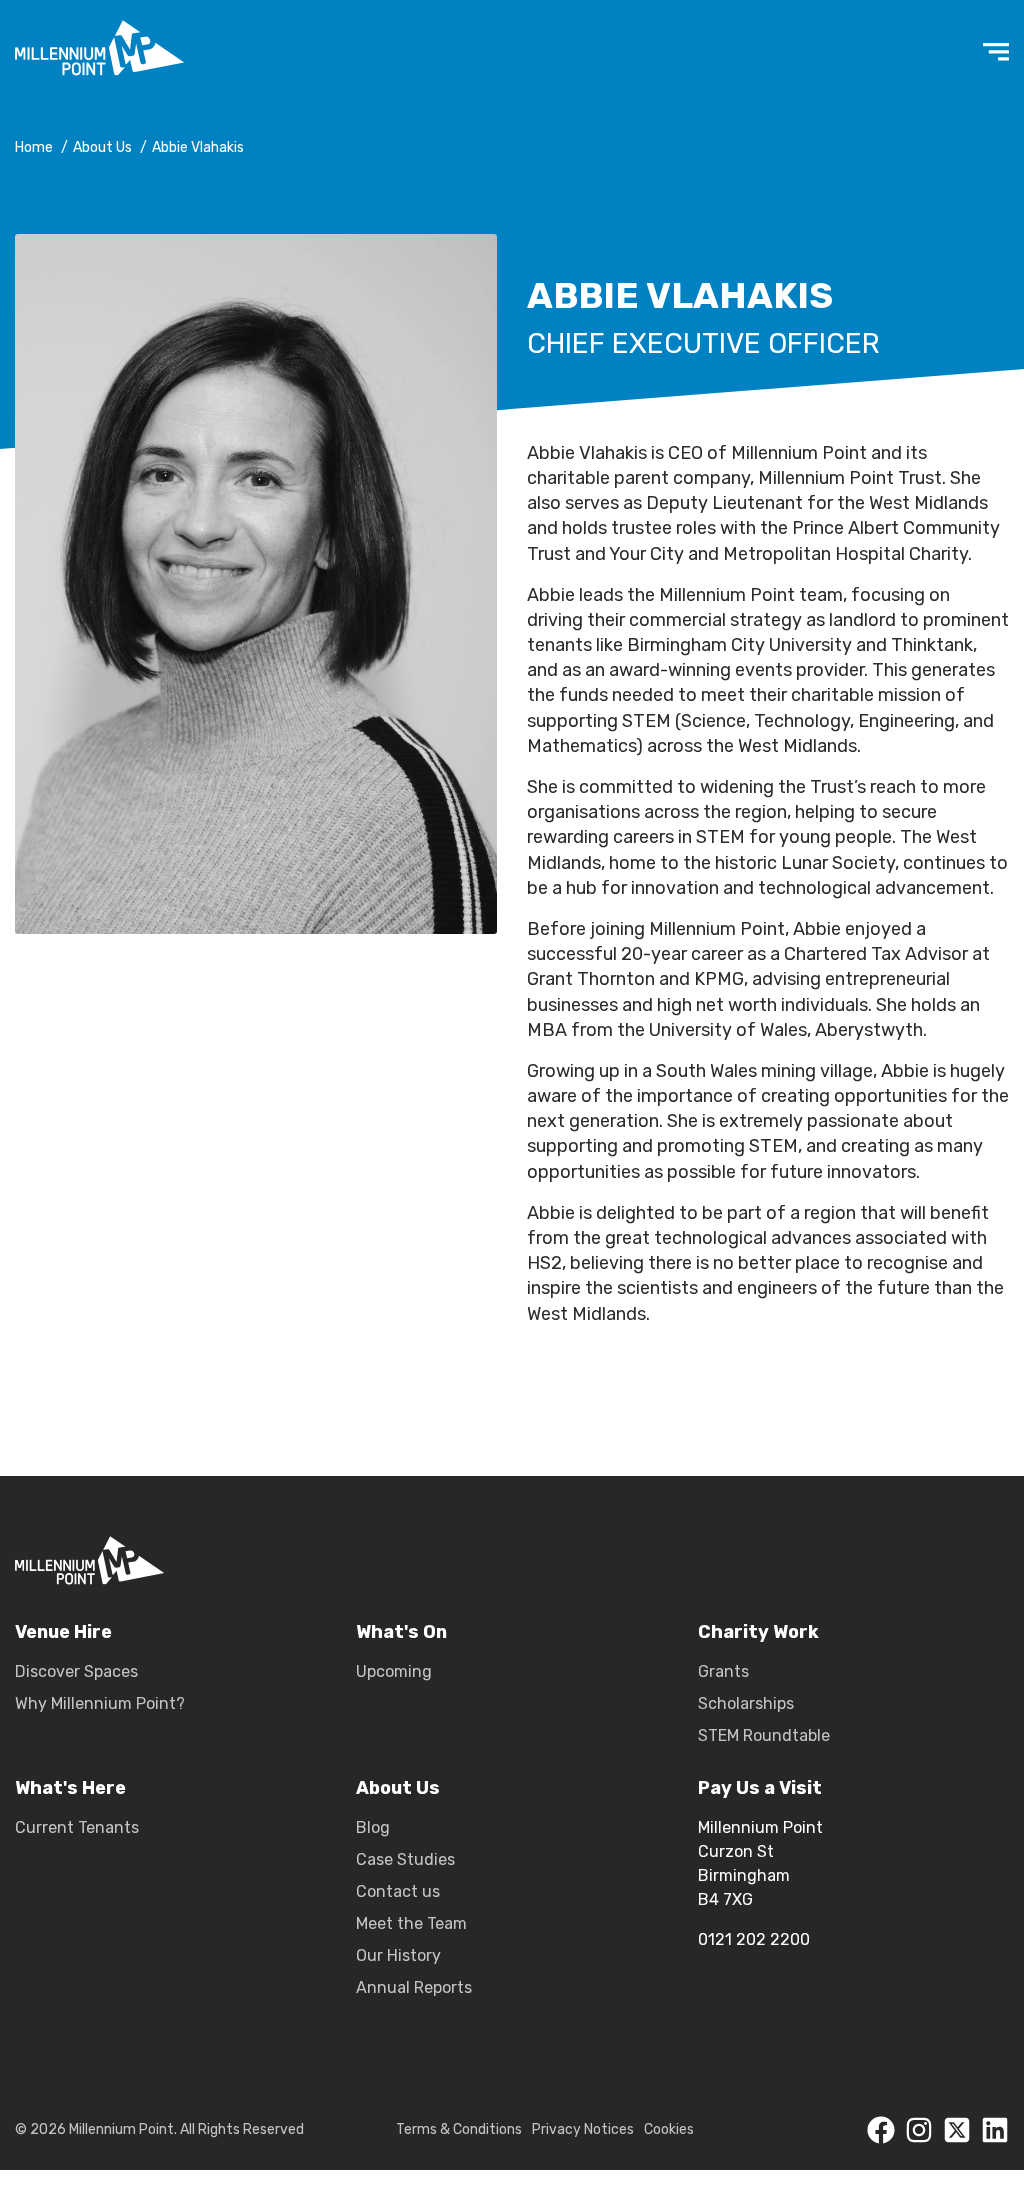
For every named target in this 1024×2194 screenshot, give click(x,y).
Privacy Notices (583, 2129)
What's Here (70, 1788)
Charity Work (758, 1632)
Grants (723, 1671)
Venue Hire (63, 1632)
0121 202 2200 (754, 1939)
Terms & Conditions (459, 2129)
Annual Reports (414, 1987)
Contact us (398, 1891)
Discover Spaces (76, 1671)
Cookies (669, 2129)
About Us (102, 147)
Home (34, 147)
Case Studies (405, 1859)
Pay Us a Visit (760, 1788)
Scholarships (746, 1703)
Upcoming (394, 1671)
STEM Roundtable (764, 1735)
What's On (401, 1632)
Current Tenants (77, 1827)
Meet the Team (411, 1923)
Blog (373, 1827)
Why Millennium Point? (100, 1703)
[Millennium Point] (90, 1564)
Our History (398, 1955)
